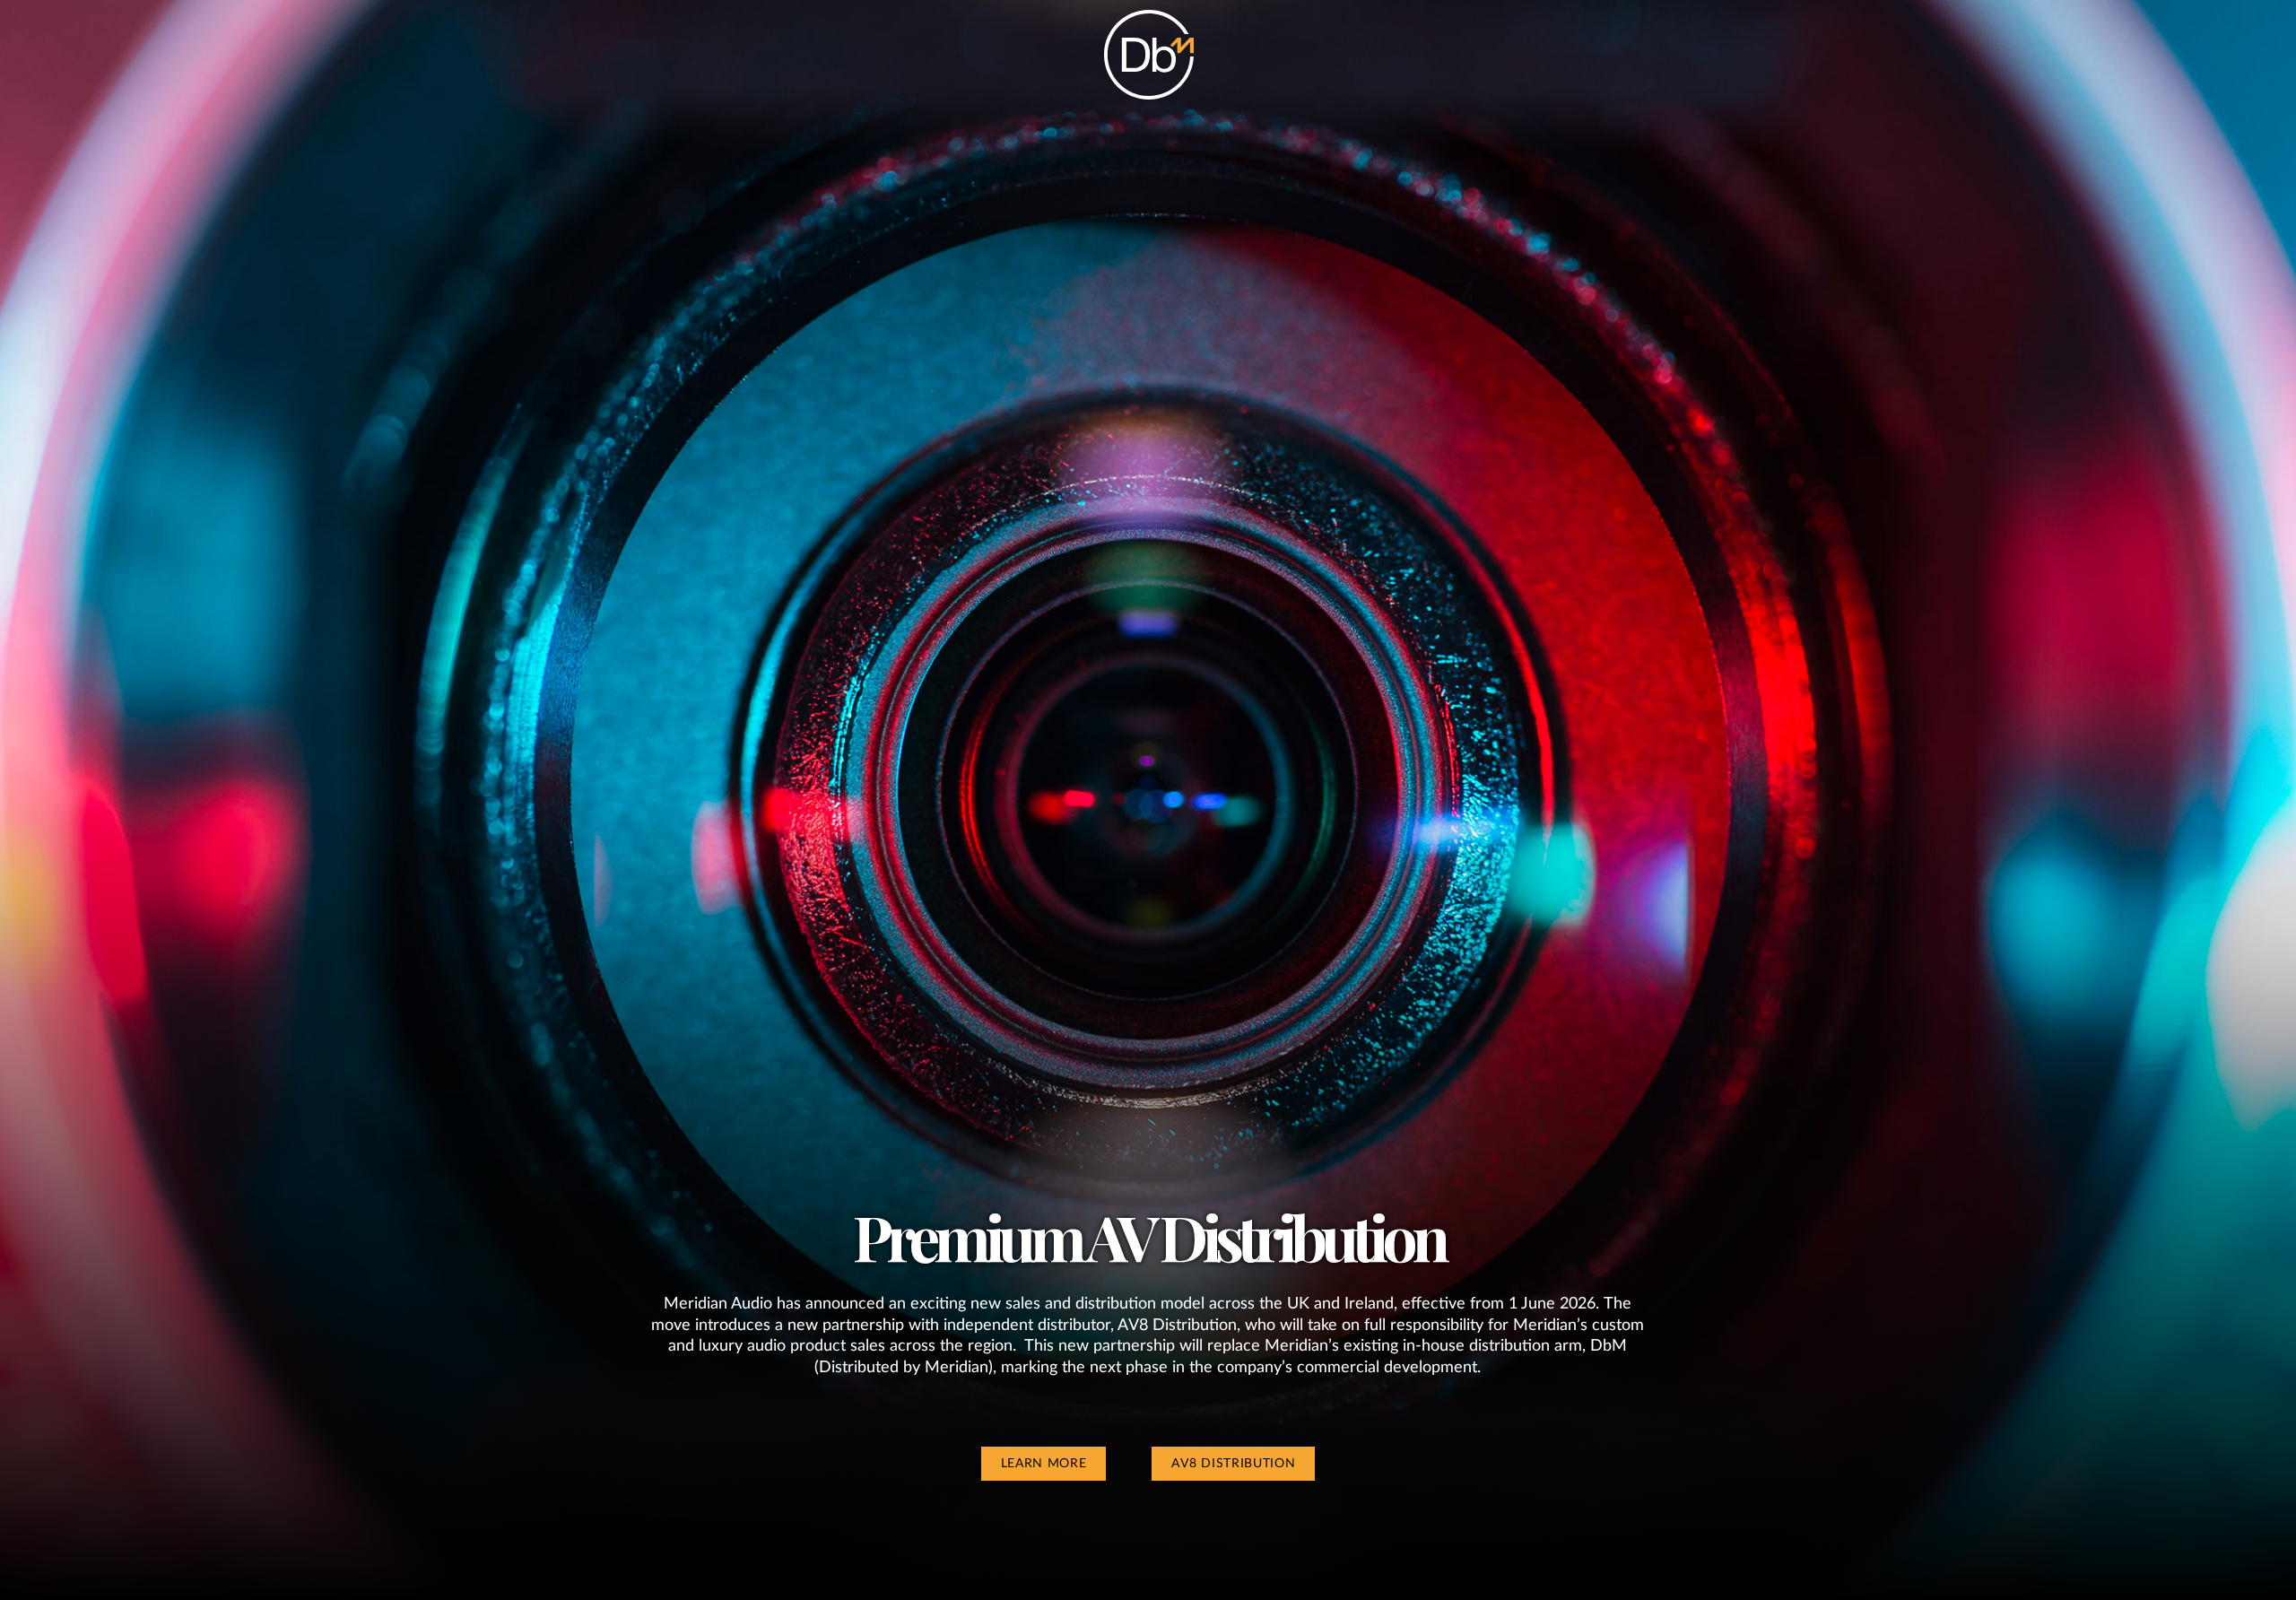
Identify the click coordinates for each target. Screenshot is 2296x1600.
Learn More (1044, 1464)
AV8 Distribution (1233, 1464)
